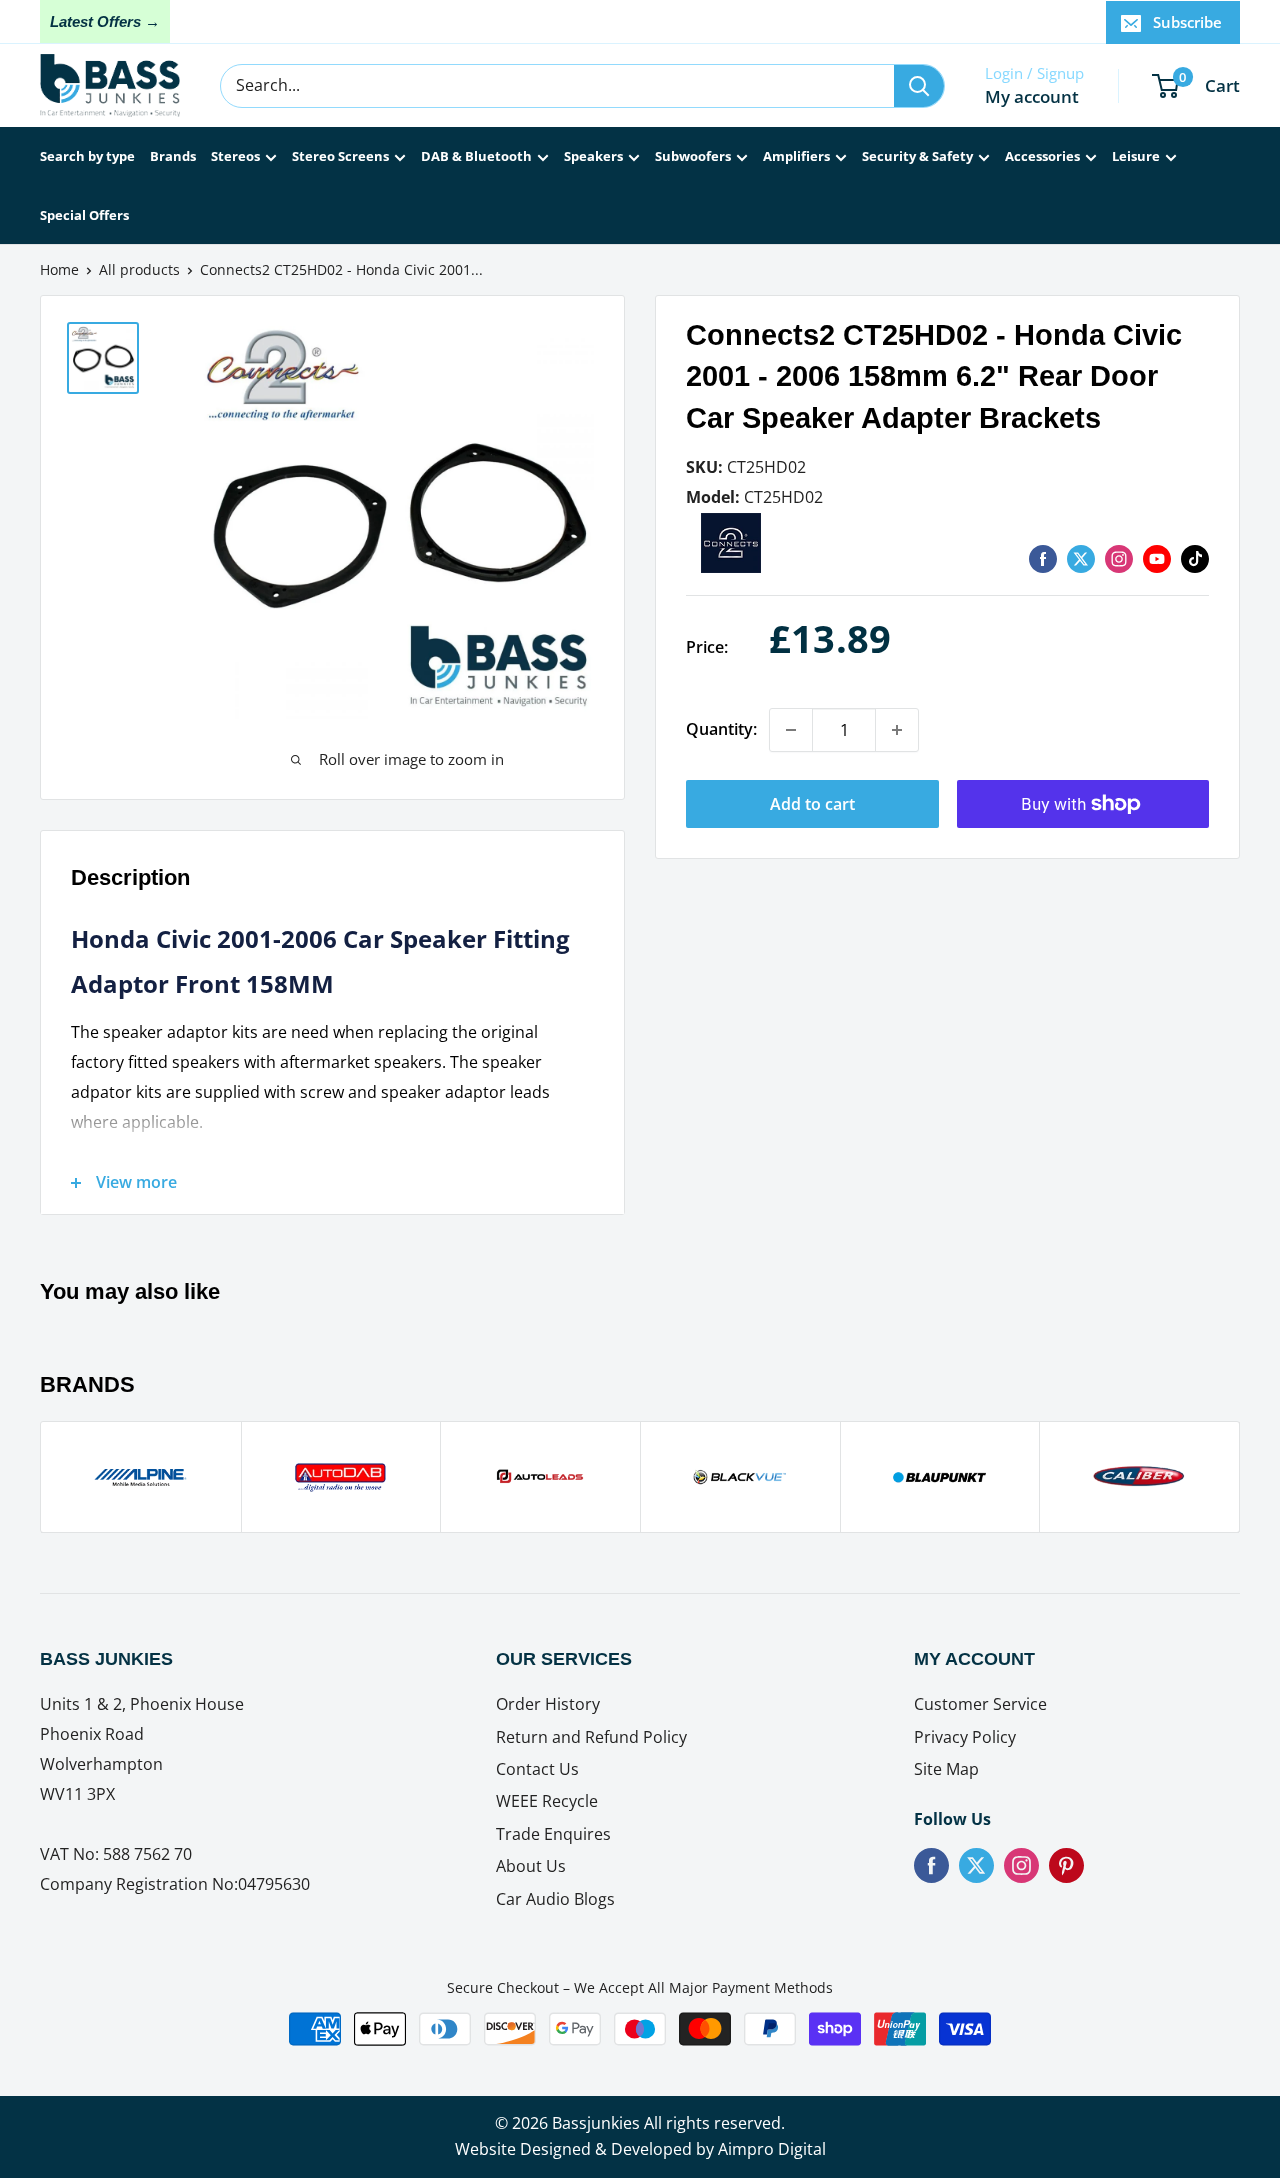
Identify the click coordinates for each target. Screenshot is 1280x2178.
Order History (548, 1704)
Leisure (1136, 156)
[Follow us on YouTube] (1157, 558)
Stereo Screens (340, 156)
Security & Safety (917, 156)
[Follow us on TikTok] (1195, 558)
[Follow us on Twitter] (976, 1865)
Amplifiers (796, 156)
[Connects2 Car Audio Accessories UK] (731, 525)
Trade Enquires (553, 1834)
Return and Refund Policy (591, 1737)
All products (139, 269)
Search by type (87, 156)
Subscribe (1187, 22)
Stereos (235, 156)
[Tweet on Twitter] (1081, 558)
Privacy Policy (965, 1737)
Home (59, 269)
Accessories (1042, 156)
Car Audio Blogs (555, 1899)
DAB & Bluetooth (476, 156)
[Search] (919, 86)
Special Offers (84, 215)
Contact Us (537, 1769)
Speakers (593, 156)
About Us (531, 1866)
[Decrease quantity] (791, 730)
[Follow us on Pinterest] (1066, 1865)
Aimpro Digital (772, 2149)
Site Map (946, 1769)
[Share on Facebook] (1043, 558)
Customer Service (980, 1704)
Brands (173, 156)
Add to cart (812, 804)
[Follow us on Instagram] (1119, 558)
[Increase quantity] (897, 730)
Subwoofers (693, 156)
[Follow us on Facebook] (931, 1865)
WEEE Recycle (547, 1801)
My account (1032, 96)
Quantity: (721, 729)
